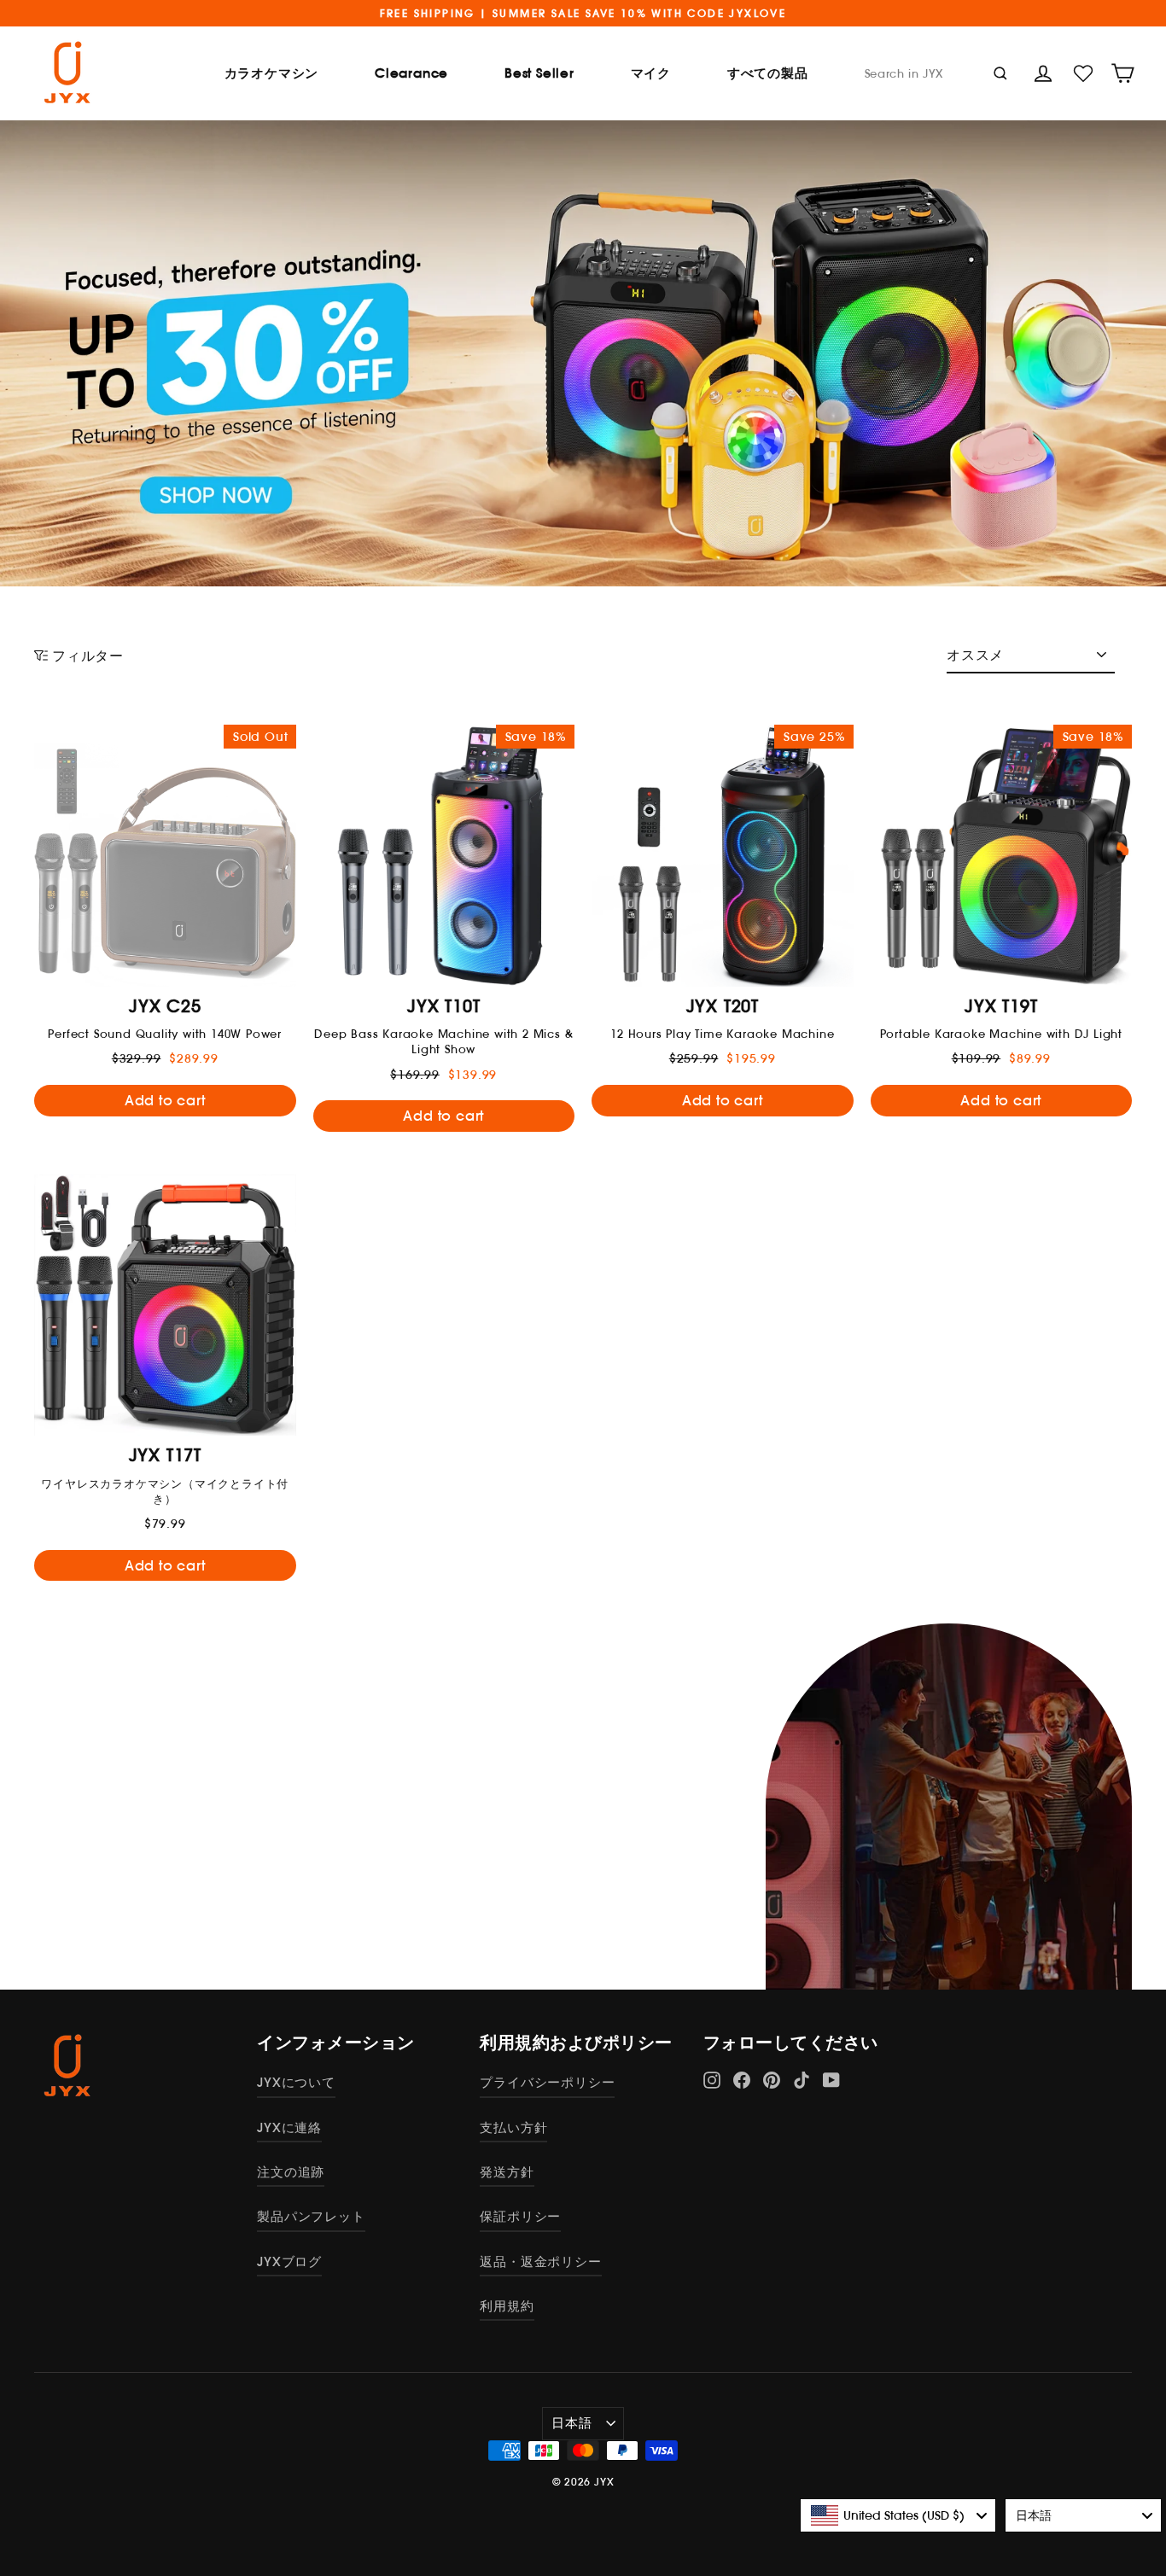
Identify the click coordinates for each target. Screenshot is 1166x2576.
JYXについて (296, 2082)
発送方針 (507, 2172)
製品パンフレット (311, 2216)
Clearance (411, 73)
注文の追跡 (291, 2172)
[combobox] (898, 2515)
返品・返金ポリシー (540, 2261)
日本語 (571, 2423)
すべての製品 (768, 73)
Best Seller (539, 73)
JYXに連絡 (289, 2127)
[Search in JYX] (1000, 73)
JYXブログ (289, 2261)
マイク (651, 73)
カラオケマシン (272, 73)
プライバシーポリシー (547, 2082)
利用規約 (507, 2306)
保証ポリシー (520, 2216)
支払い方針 (513, 2127)
